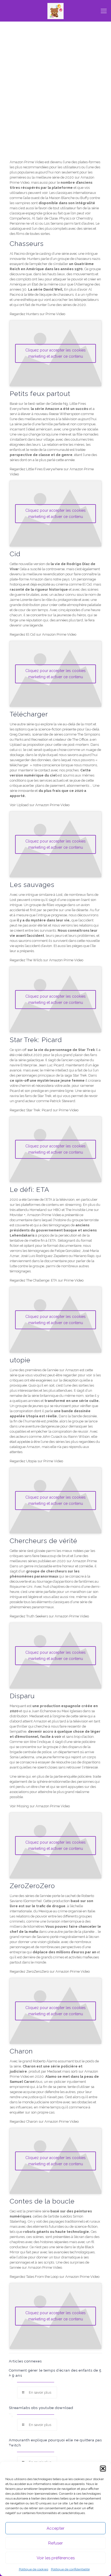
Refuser (55, 2543)
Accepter (55, 2528)
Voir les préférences (56, 2558)
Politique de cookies (34, 2569)
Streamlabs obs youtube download (41, 2408)
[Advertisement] (55, 100)
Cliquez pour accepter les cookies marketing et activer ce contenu (55, 353)
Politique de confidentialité (70, 2569)
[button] (103, 2469)
